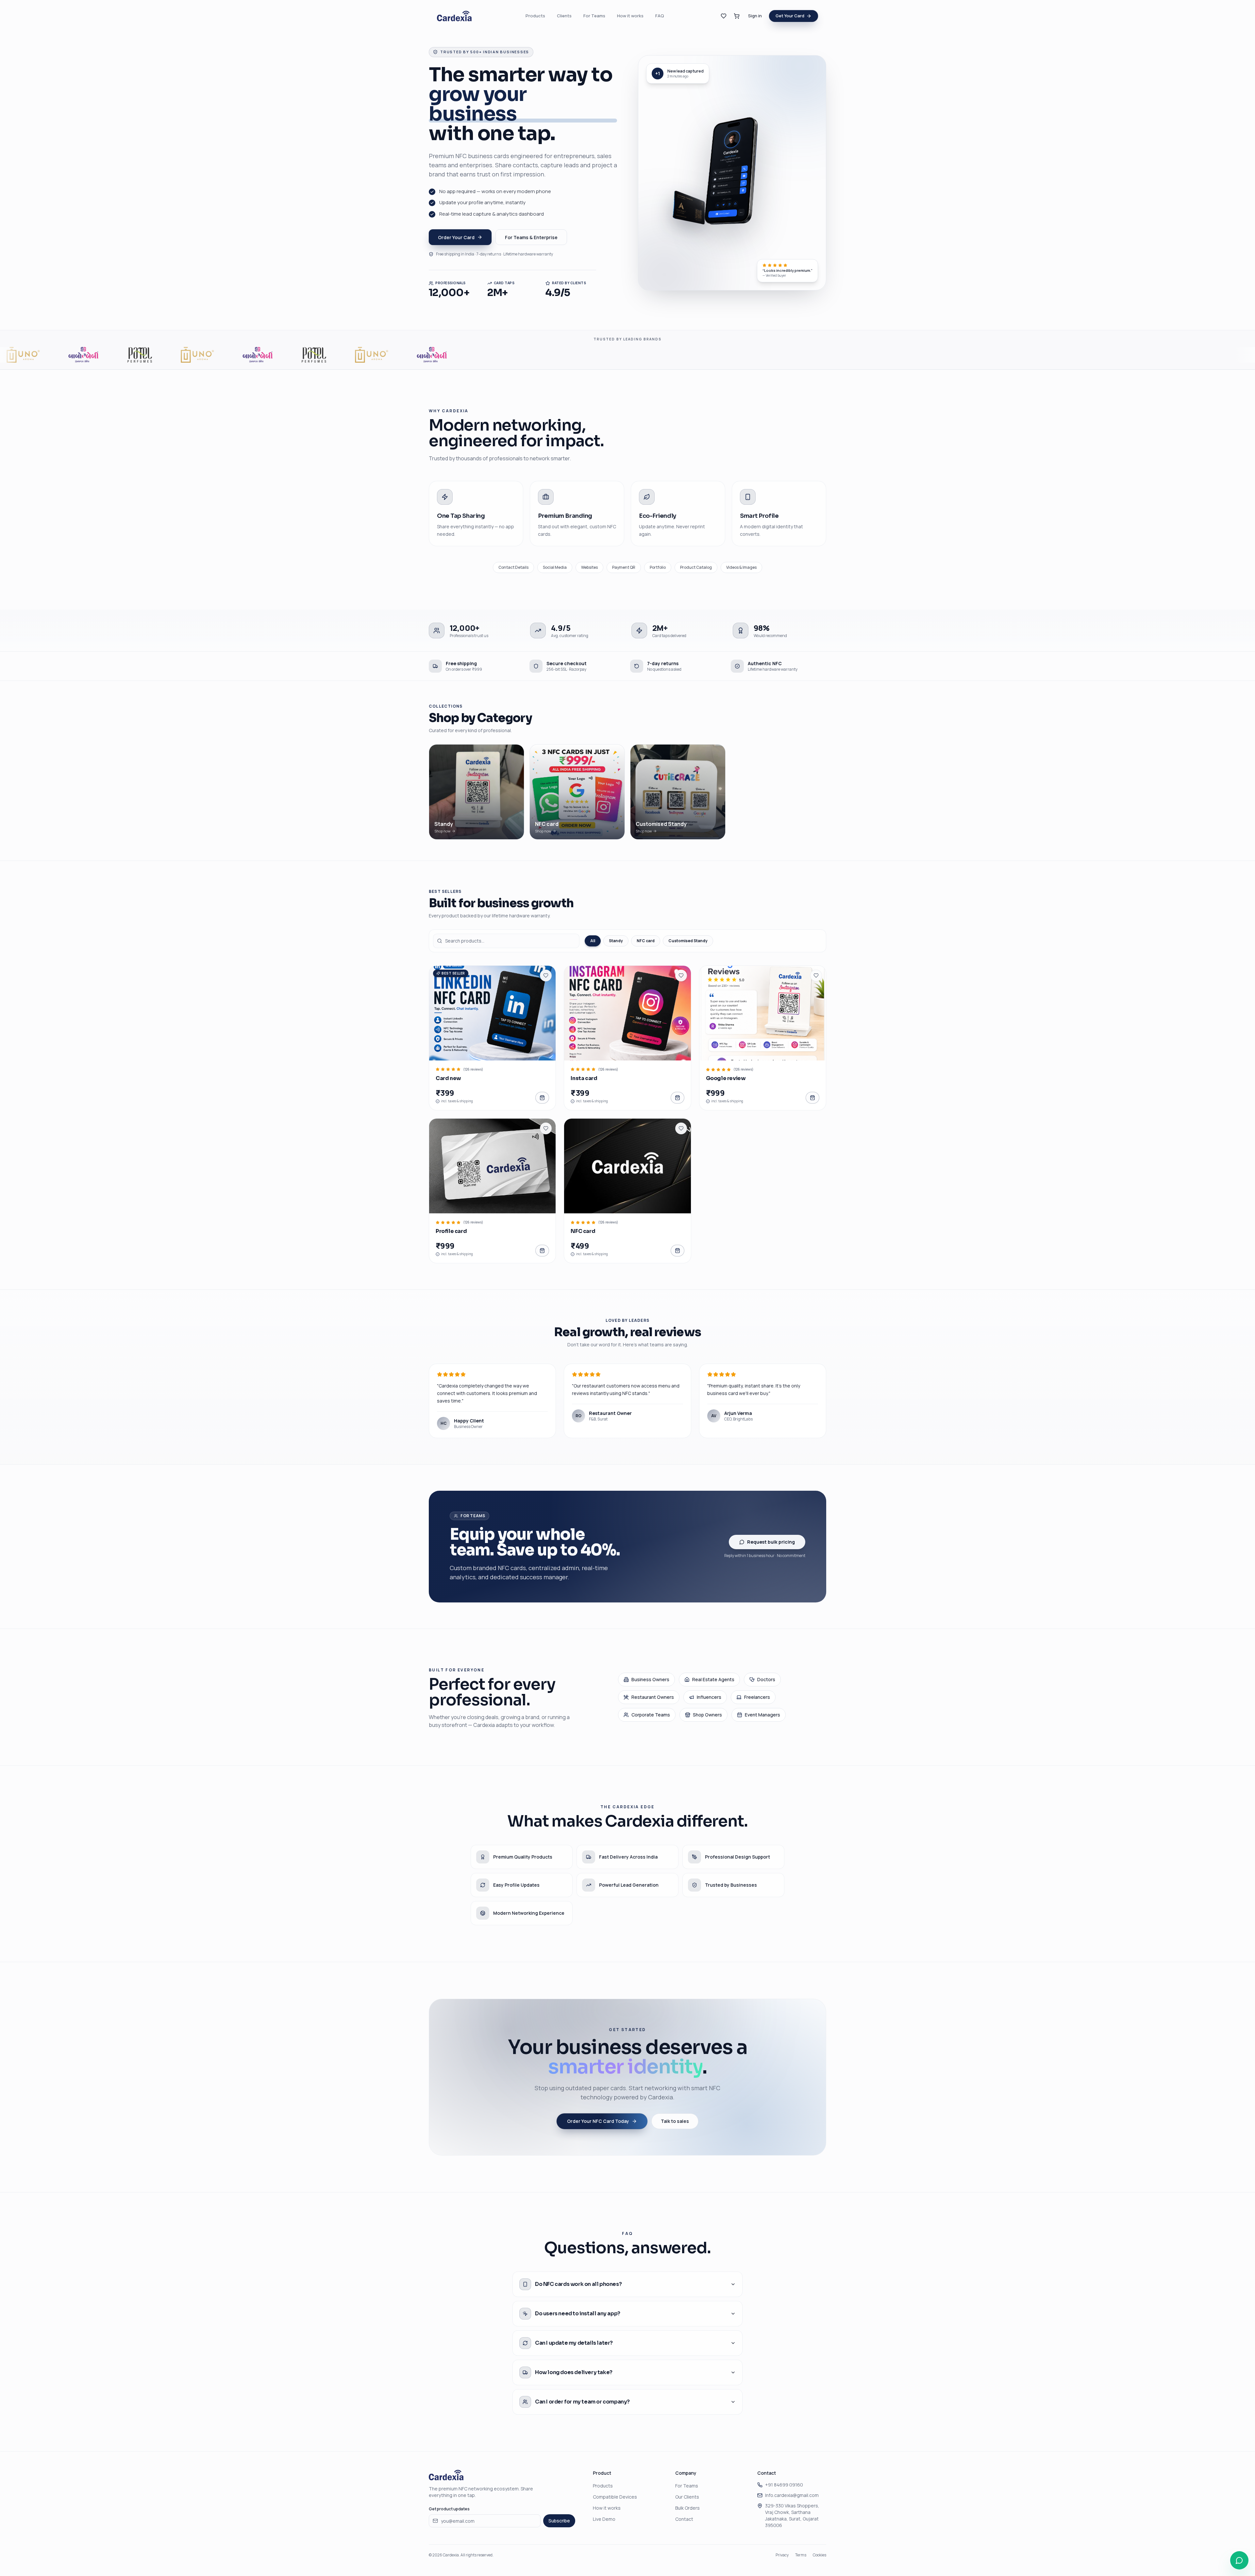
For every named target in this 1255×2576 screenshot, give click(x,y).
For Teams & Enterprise (531, 237)
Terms (801, 2555)
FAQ (660, 16)
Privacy (782, 2555)
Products (535, 16)
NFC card (646, 941)
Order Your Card (456, 237)
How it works (630, 16)
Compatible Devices (615, 2497)
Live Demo (604, 2519)
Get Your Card (790, 16)
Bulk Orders (687, 2508)
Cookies (820, 2555)
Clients (564, 16)
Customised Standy (688, 941)
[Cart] (737, 16)
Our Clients (687, 2497)
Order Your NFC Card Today (598, 2121)
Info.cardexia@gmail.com (792, 2495)
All (593, 941)
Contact (684, 2519)
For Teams (594, 16)
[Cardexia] (454, 16)
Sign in (755, 16)
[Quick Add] (627, 1013)
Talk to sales (675, 2121)
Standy (616, 941)
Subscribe (559, 2521)
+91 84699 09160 (784, 2485)
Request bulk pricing (771, 1542)
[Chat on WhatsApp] (1239, 2560)
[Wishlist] (724, 16)
